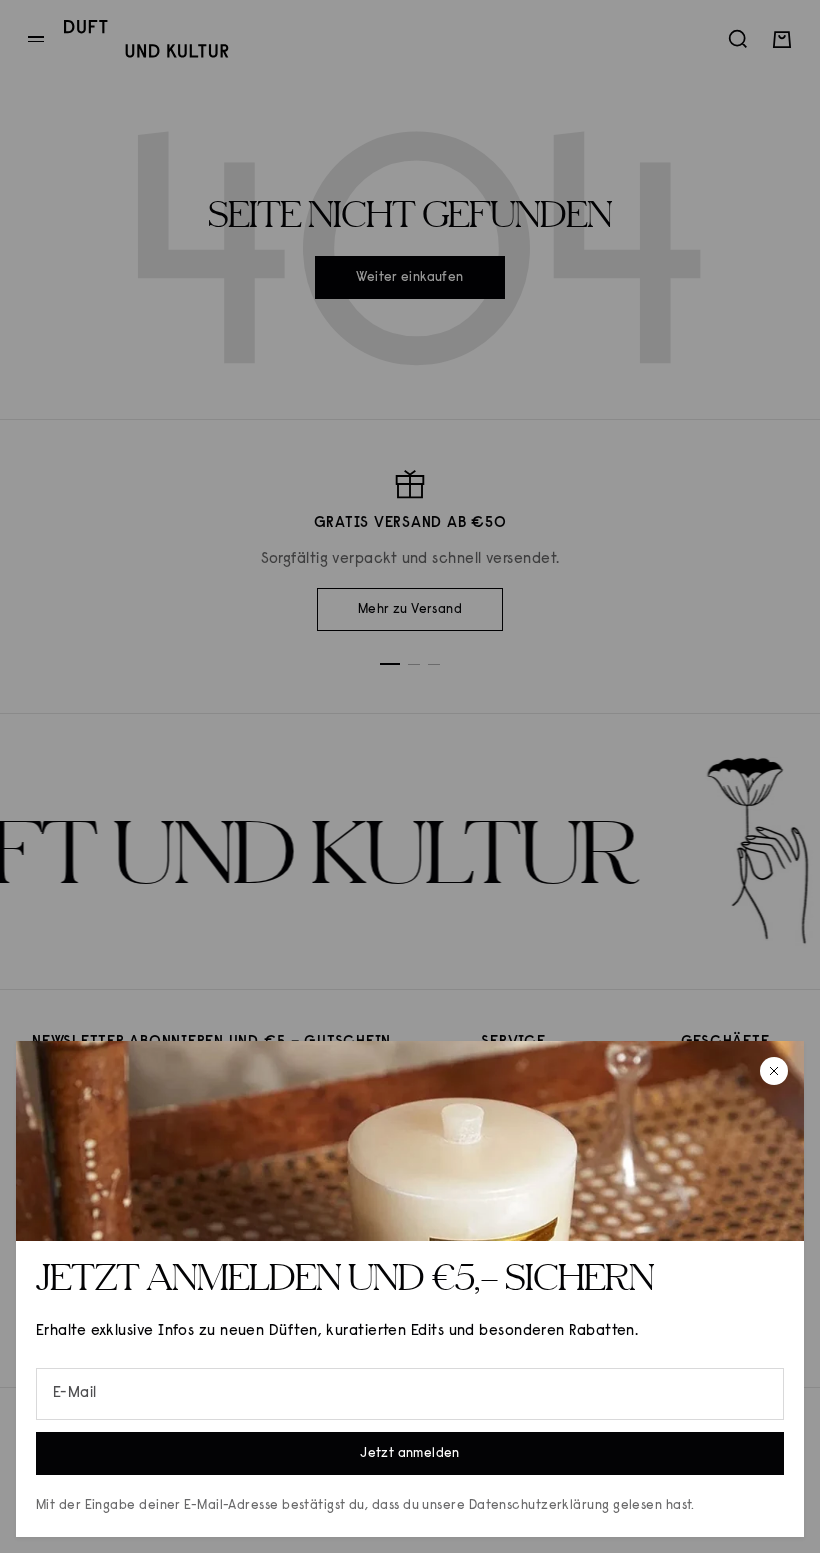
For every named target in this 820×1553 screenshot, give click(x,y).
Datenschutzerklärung (539, 1505)
